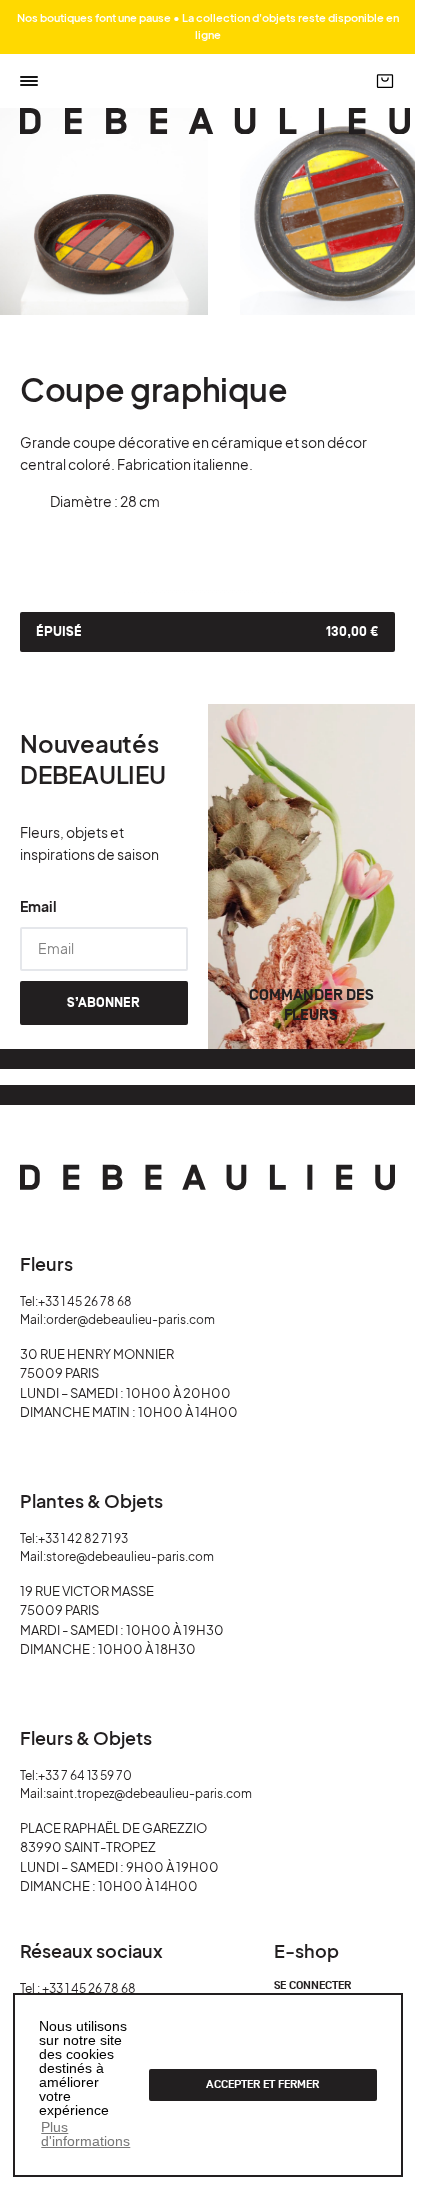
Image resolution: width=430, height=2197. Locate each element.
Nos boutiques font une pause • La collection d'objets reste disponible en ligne (208, 26)
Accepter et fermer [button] (262, 2084)
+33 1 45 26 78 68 (85, 1301)
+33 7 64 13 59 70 (85, 1775)
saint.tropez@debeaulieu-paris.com (149, 1793)
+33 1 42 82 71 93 (83, 1538)
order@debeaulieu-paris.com (130, 1319)
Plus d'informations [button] (85, 2134)
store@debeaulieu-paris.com (130, 1556)
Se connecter (312, 1986)
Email (38, 906)
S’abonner (103, 1002)
